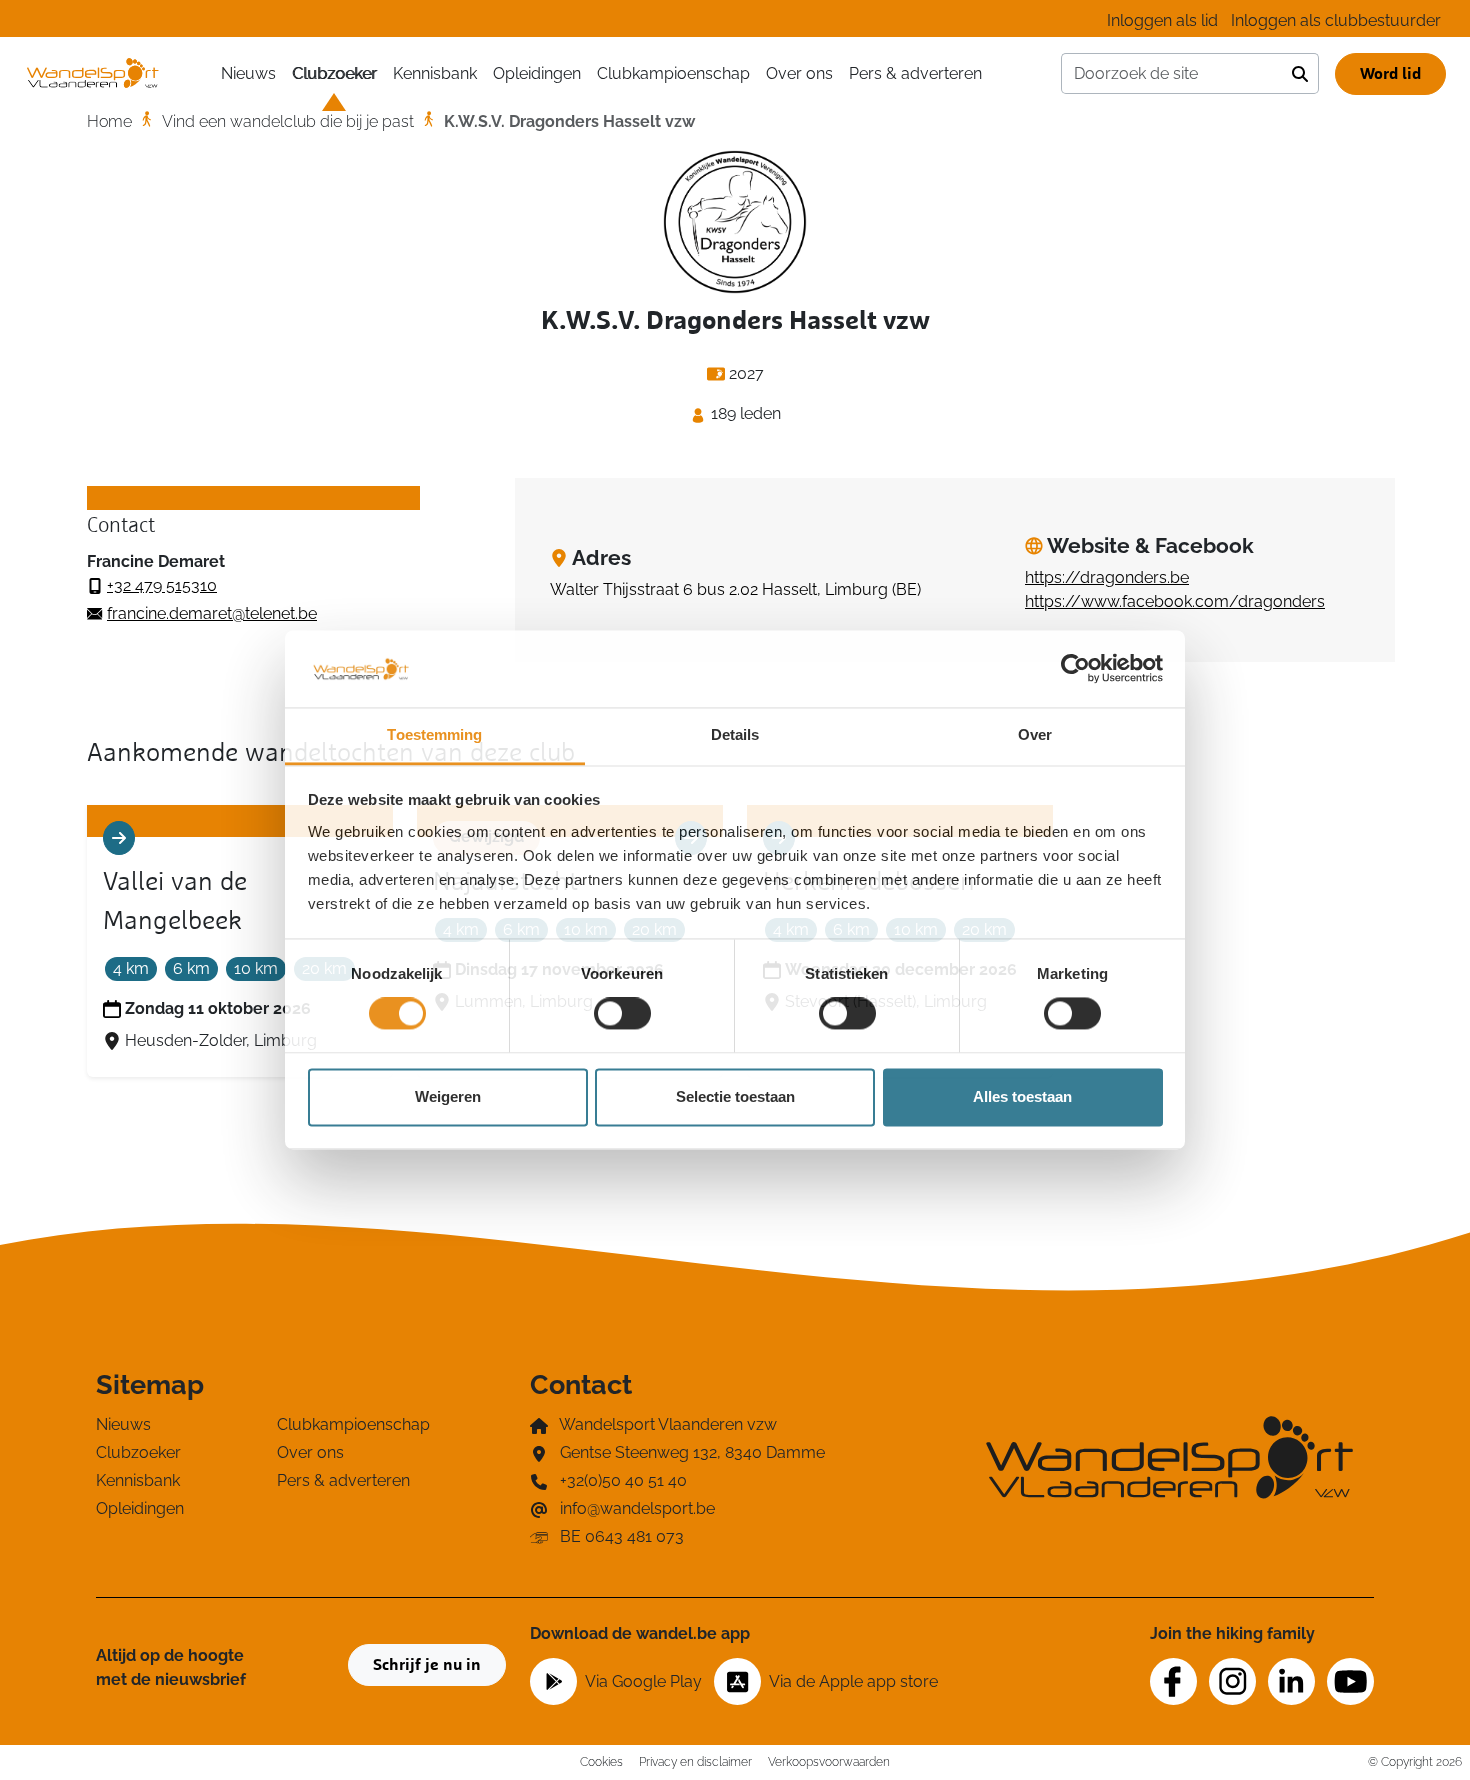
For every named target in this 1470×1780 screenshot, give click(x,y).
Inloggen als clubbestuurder (1336, 20)
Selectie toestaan (735, 1096)
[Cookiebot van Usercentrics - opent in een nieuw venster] (1075, 669)
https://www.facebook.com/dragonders (1175, 601)
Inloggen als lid (1162, 20)
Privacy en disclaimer (695, 1761)
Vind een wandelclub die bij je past (288, 121)
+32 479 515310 (162, 585)
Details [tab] (735, 734)
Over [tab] (1035, 734)
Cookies (601, 1761)
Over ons (799, 73)
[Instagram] (1232, 1681)
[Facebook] (1173, 1681)
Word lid (1390, 74)
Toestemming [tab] (434, 734)
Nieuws (248, 73)
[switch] (622, 1014)
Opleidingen (537, 73)
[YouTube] (1350, 1681)
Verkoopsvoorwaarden (829, 1761)
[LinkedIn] (1291, 1681)
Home (109, 121)
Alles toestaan (1022, 1096)
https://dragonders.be (1107, 577)
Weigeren (448, 1096)
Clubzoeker (334, 73)
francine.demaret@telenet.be (212, 613)
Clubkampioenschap (673, 73)
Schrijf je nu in (427, 1665)
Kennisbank (435, 73)
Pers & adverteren (915, 73)
